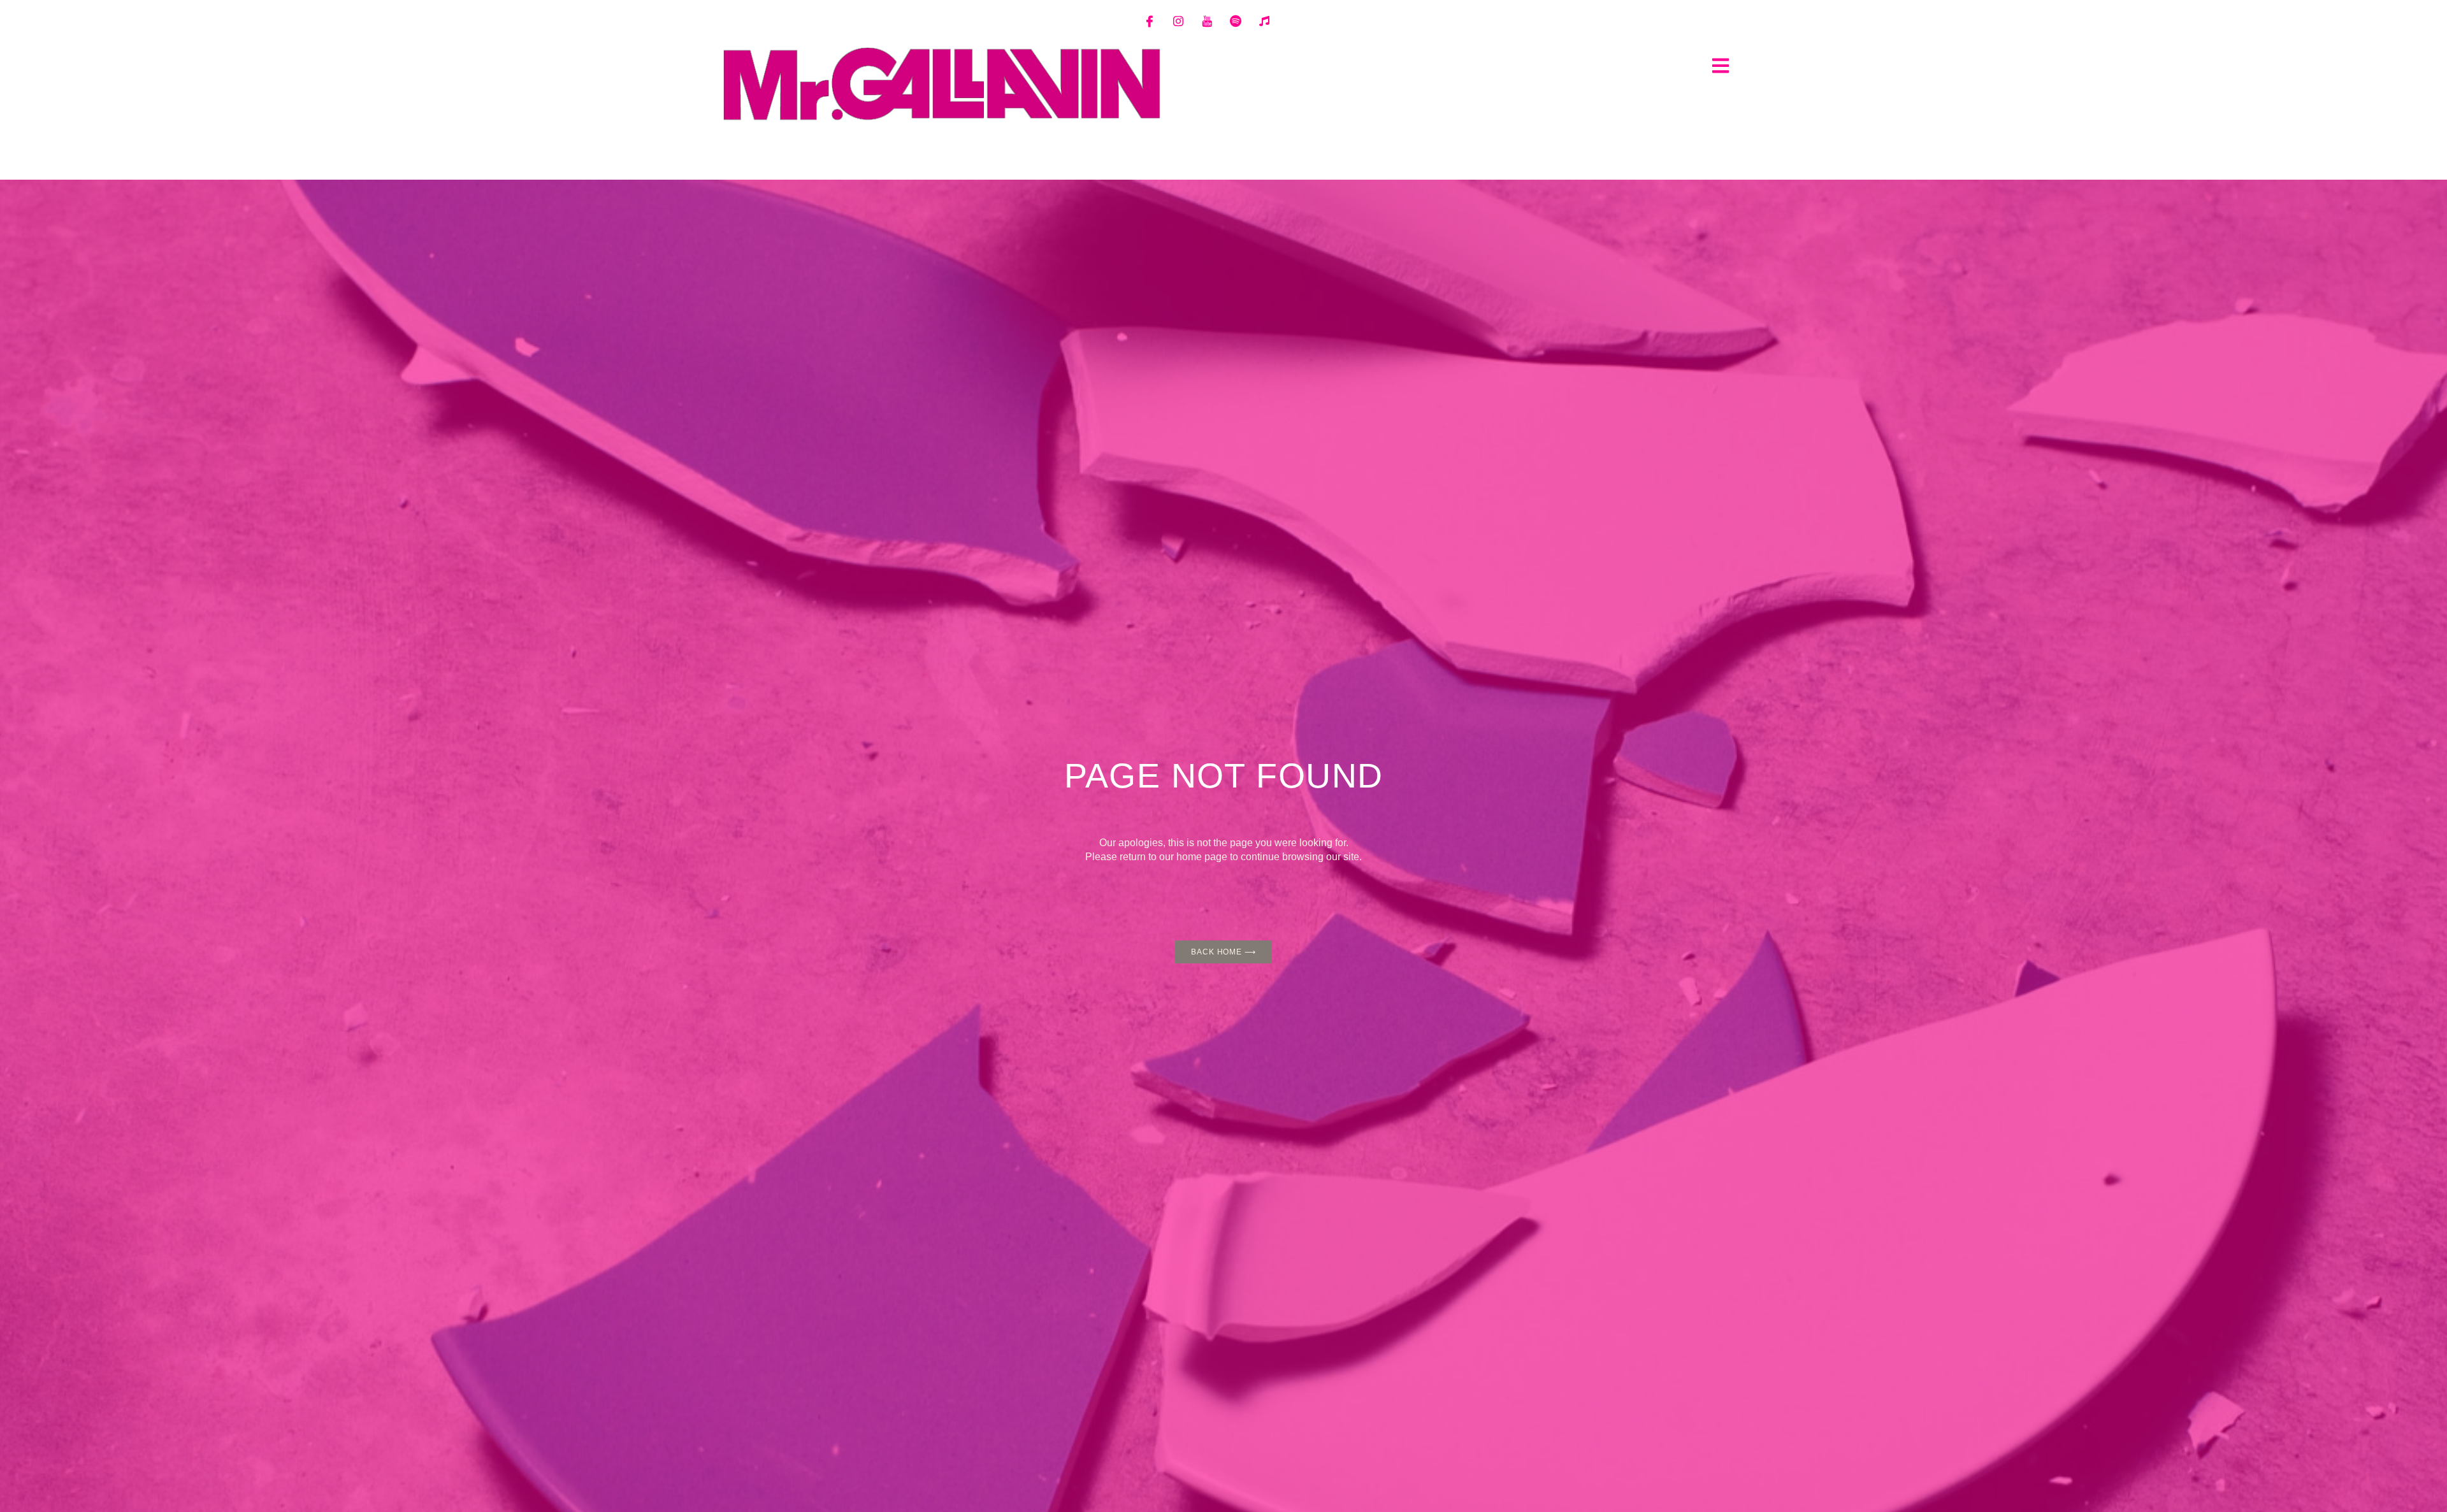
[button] (1720, 65)
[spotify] (1236, 21)
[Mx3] (1264, 21)
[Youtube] (1207, 21)
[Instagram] (1178, 21)
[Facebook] (1150, 21)
